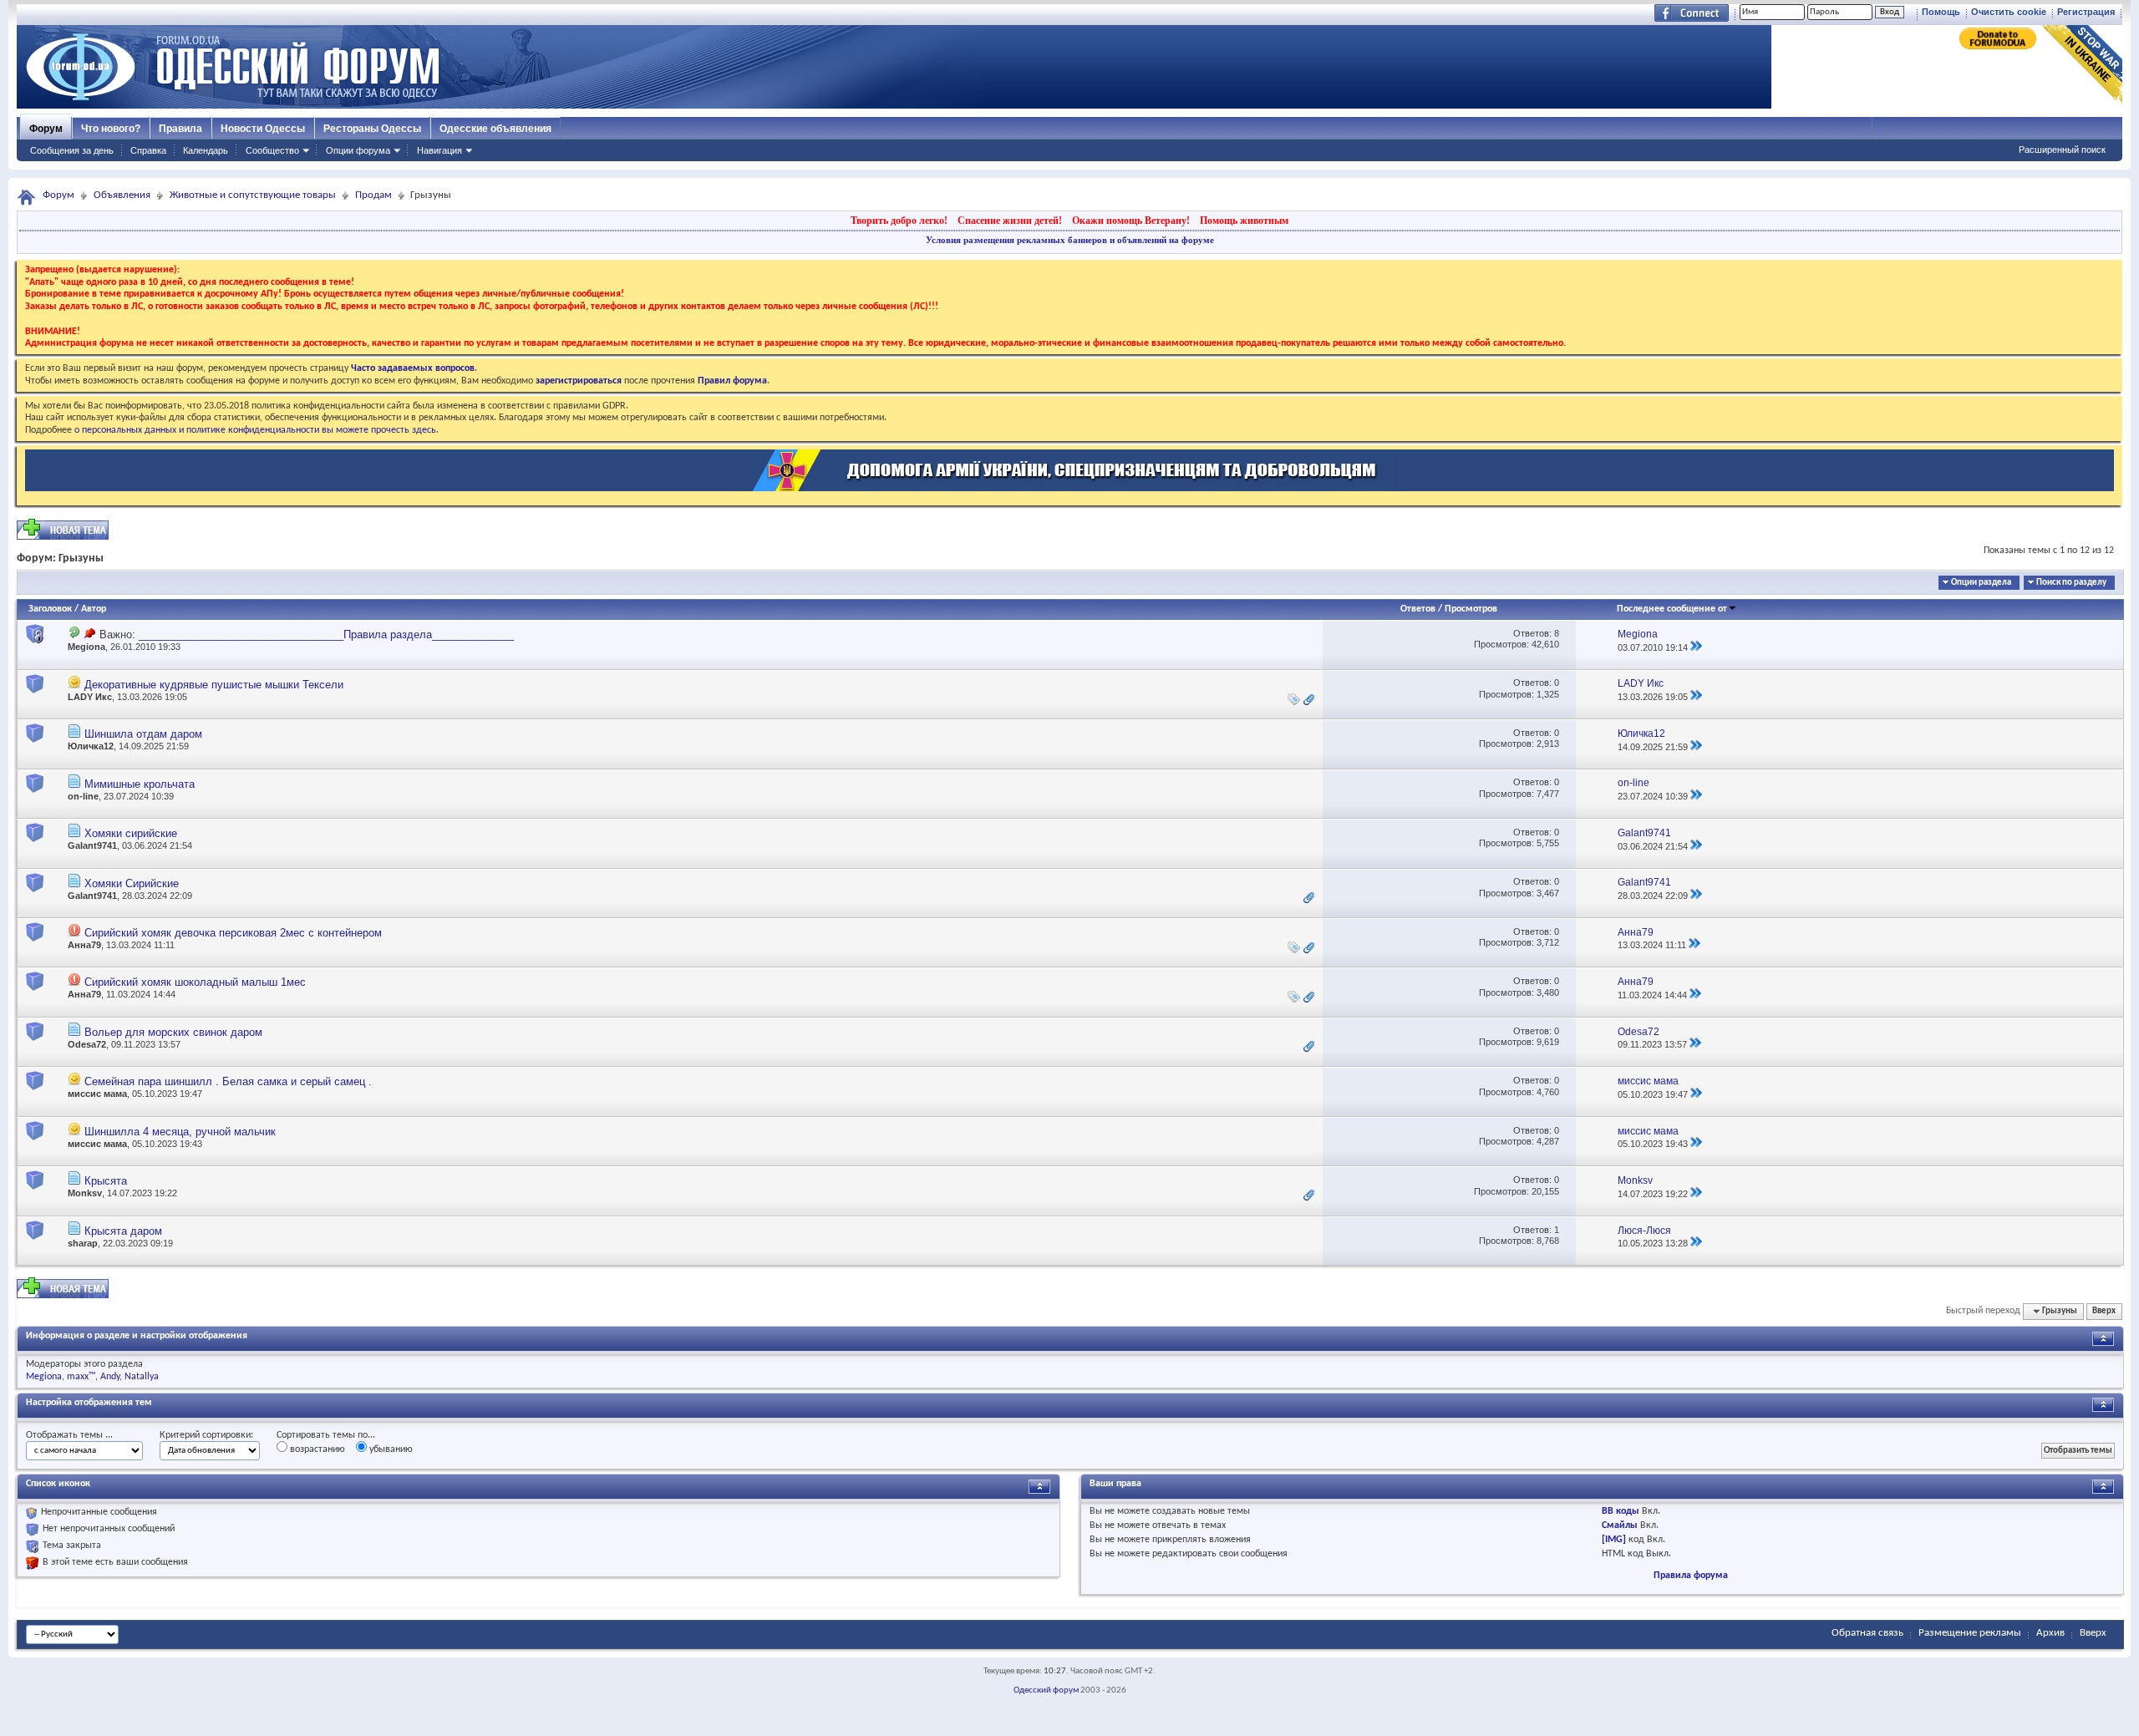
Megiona (86, 647)
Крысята (106, 1181)
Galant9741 (92, 845)
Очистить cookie (2009, 12)
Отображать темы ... (69, 1435)
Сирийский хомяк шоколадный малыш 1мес (195, 982)
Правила (180, 129)
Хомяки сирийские (131, 833)
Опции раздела (1981, 583)
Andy (110, 1377)
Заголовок (50, 609)
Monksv (85, 1193)
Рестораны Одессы (372, 129)
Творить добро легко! (899, 221)
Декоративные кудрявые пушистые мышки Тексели (214, 685)
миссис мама (97, 1094)
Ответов (1418, 609)
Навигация (439, 150)
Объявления (122, 195)
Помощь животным (1244, 221)
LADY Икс (90, 697)
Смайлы (1620, 1525)
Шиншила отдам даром (143, 734)
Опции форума (358, 150)
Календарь (206, 150)
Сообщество (272, 150)
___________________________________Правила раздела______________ (326, 635)
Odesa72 (87, 1044)
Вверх (2104, 1311)
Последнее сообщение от (1672, 609)
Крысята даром (123, 1231)
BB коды (1621, 1511)
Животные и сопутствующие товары (253, 195)
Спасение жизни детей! (1010, 221)
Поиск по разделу (2071, 583)
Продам (373, 195)
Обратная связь (1867, 1633)
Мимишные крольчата (140, 784)
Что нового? (111, 129)
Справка (148, 150)
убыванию (390, 1449)
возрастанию (316, 1449)
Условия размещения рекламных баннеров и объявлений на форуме (1070, 240)
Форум (46, 129)
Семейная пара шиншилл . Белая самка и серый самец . (228, 1081)
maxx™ (81, 1377)
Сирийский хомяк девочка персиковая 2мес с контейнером (233, 933)
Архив (2050, 1633)
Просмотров (1471, 609)
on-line (83, 796)
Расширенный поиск (2062, 150)
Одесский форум (1046, 1690)
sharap (83, 1243)
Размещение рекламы (1970, 1633)
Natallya (142, 1377)
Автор (94, 609)
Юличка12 (91, 746)
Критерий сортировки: (206, 1435)
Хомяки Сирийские (132, 883)
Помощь (1941, 12)
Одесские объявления (495, 129)
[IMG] (1614, 1540)
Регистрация (2086, 12)
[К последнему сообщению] (1696, 647)
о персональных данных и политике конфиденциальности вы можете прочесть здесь (255, 430)
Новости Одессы (263, 129)
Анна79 (84, 945)
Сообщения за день (72, 150)
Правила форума (1691, 1576)
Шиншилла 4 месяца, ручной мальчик (180, 1132)
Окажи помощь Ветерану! (1131, 221)
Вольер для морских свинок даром (173, 1032)
